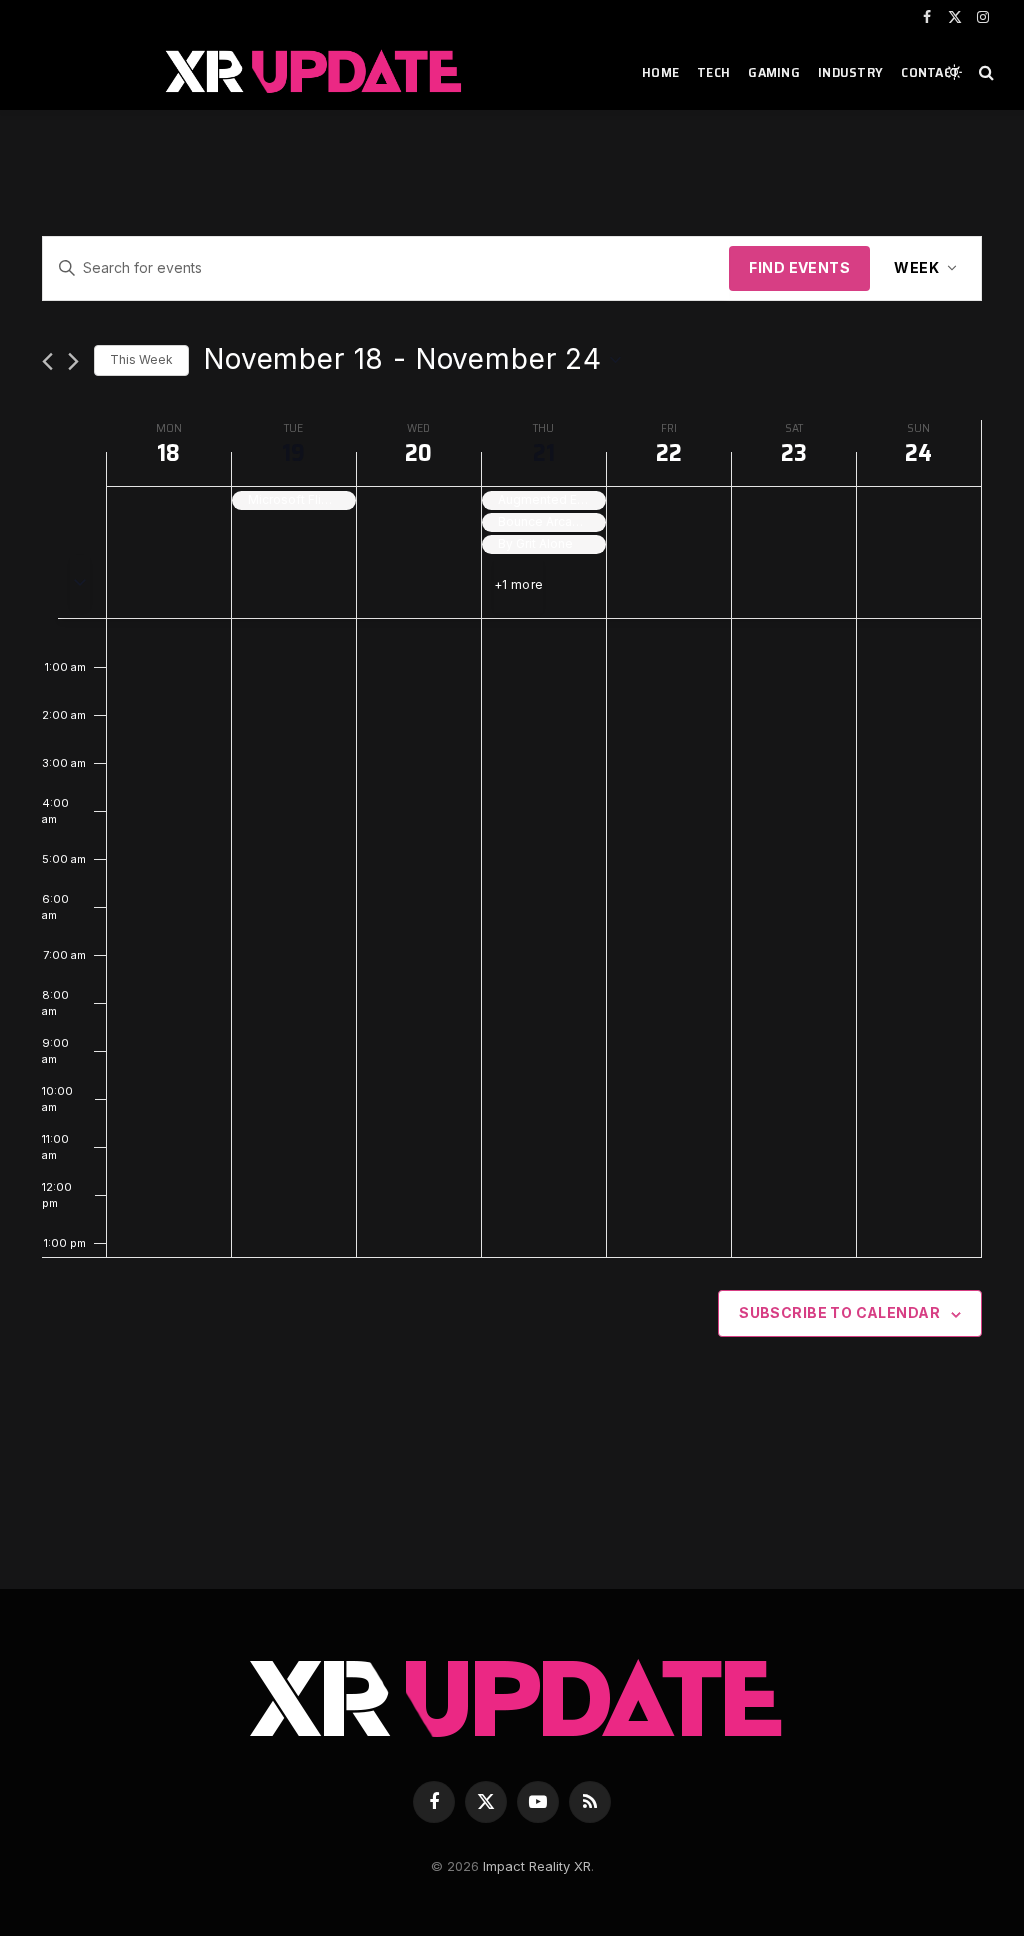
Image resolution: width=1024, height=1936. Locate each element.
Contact (930, 72)
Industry (850, 72)
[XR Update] (314, 72)
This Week (141, 359)
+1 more (519, 584)
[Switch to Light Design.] (954, 72)
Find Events (799, 267)
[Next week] (73, 361)
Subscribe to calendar (839, 1312)
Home (660, 72)
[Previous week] (47, 361)
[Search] (984, 72)
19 (293, 453)
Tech (713, 72)
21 (544, 453)
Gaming (774, 72)
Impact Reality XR (537, 1866)
